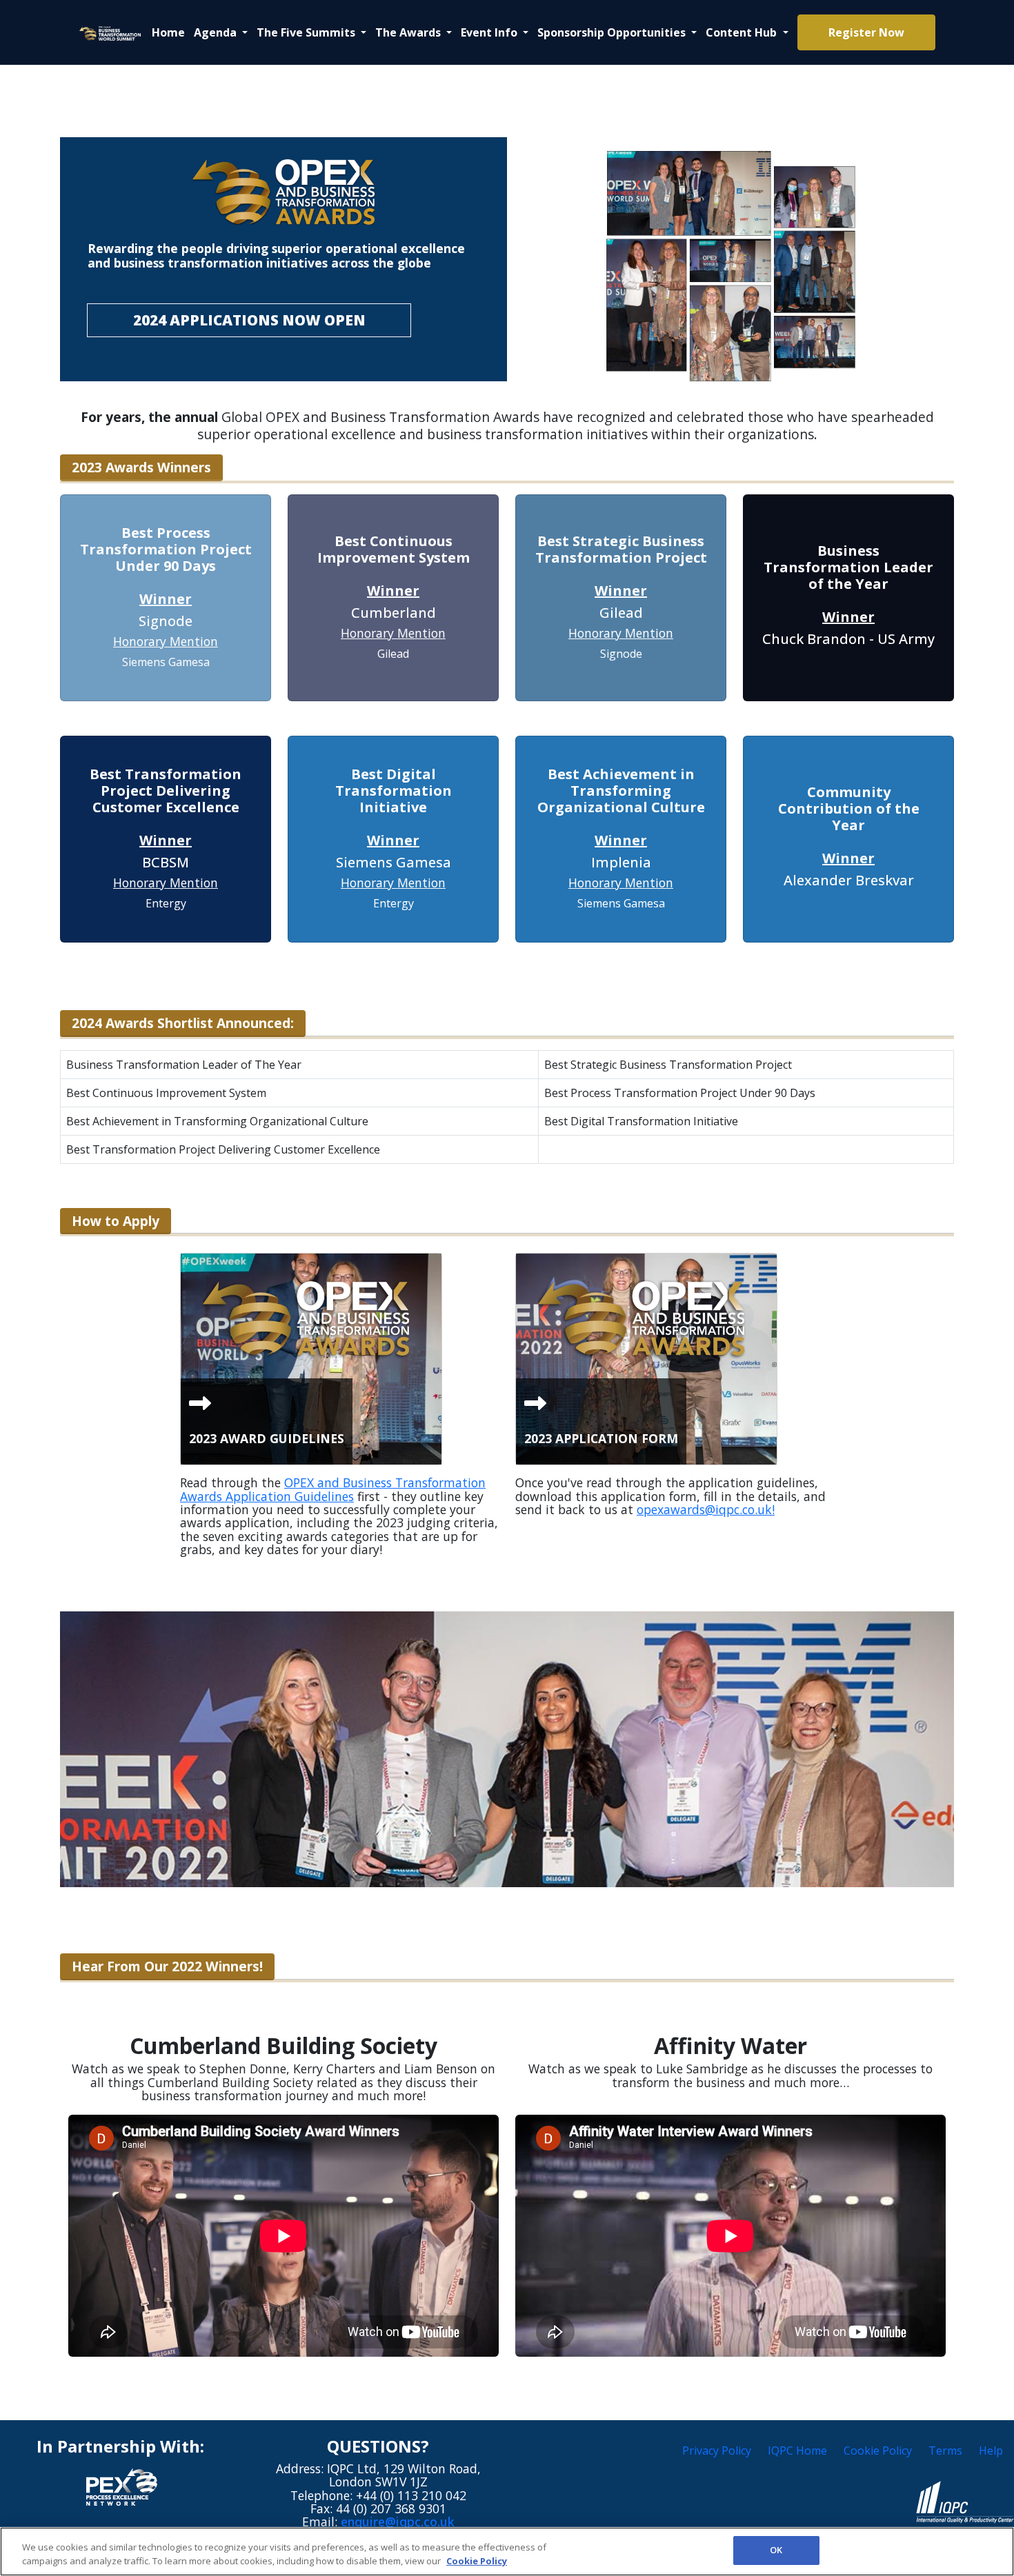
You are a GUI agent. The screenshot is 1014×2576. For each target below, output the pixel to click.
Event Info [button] (490, 32)
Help (991, 2451)
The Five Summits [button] (307, 32)
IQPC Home (797, 2451)
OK (776, 2550)
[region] (507, 2552)
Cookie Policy (878, 2451)
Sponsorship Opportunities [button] (613, 32)
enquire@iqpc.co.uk (398, 2522)
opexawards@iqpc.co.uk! (706, 1509)
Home (168, 32)
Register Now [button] (866, 32)
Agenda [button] (217, 32)
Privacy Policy (717, 2451)
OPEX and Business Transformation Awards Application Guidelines (333, 1489)
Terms (945, 2451)
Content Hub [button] (743, 32)
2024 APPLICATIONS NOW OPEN (249, 320)
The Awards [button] (409, 32)
